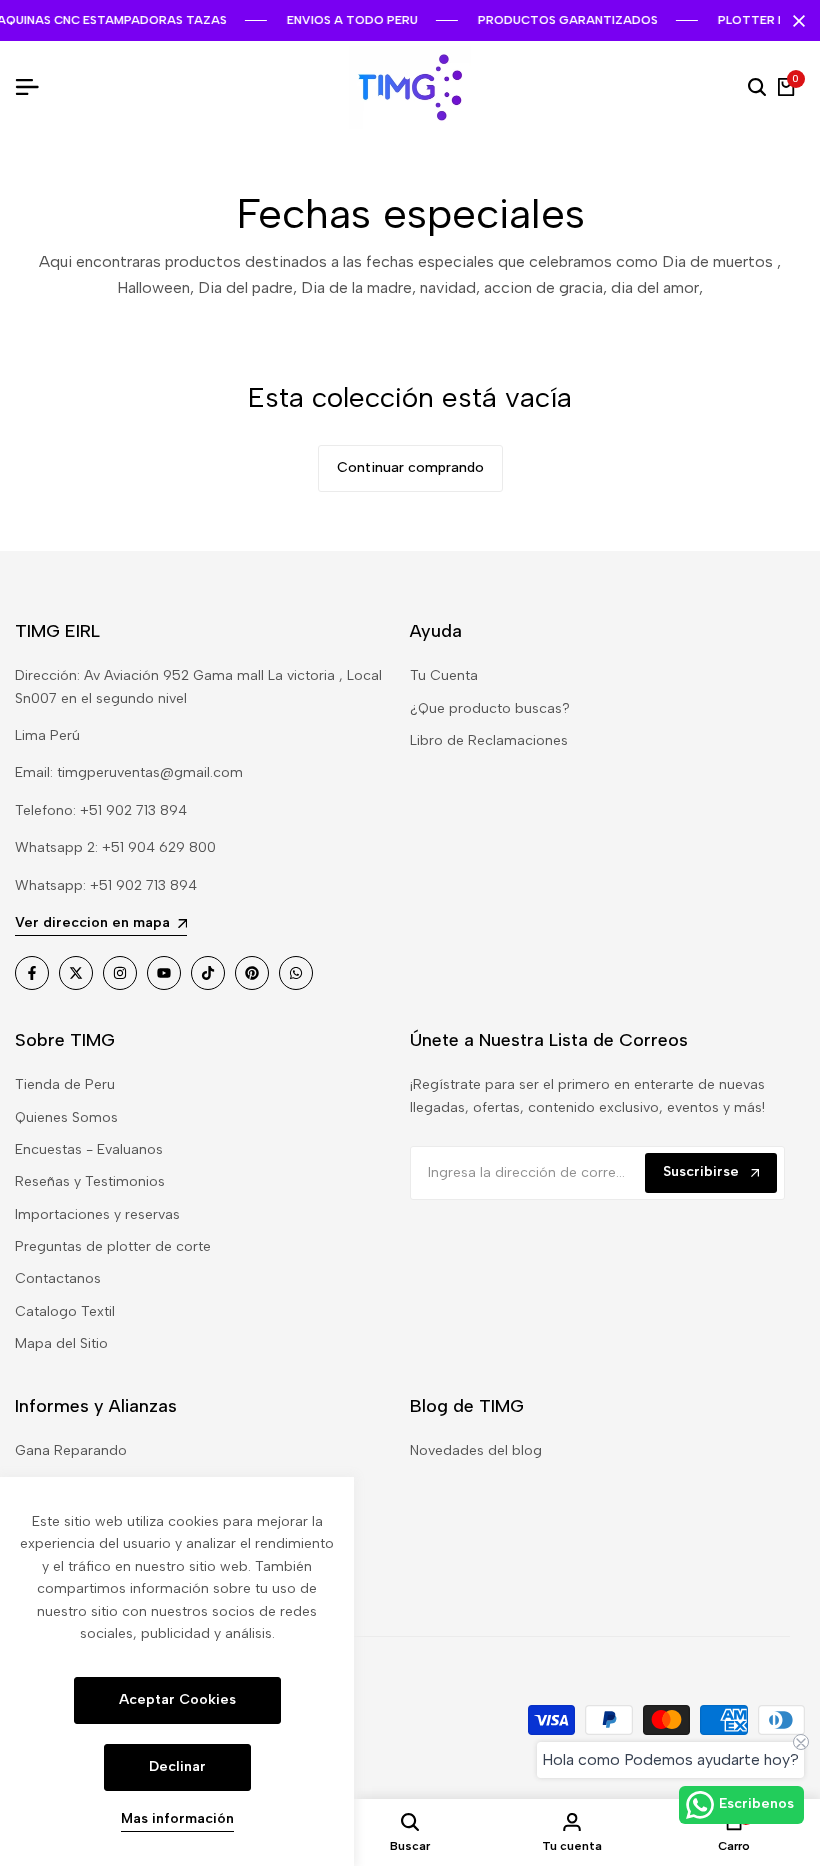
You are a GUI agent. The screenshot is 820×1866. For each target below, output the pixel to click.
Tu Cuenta (444, 675)
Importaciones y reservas (97, 1214)
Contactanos (58, 1278)
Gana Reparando (71, 1450)
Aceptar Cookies (177, 1699)
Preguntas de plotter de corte (113, 1246)
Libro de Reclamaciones (489, 740)
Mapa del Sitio (61, 1343)
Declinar (177, 1766)
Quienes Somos (66, 1117)
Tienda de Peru (65, 1084)
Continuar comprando (410, 467)
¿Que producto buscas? (490, 708)
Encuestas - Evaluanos (89, 1149)
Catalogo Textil (65, 1311)
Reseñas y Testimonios (90, 1181)
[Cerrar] (795, 21)
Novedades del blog (476, 1450)
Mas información (177, 1819)
